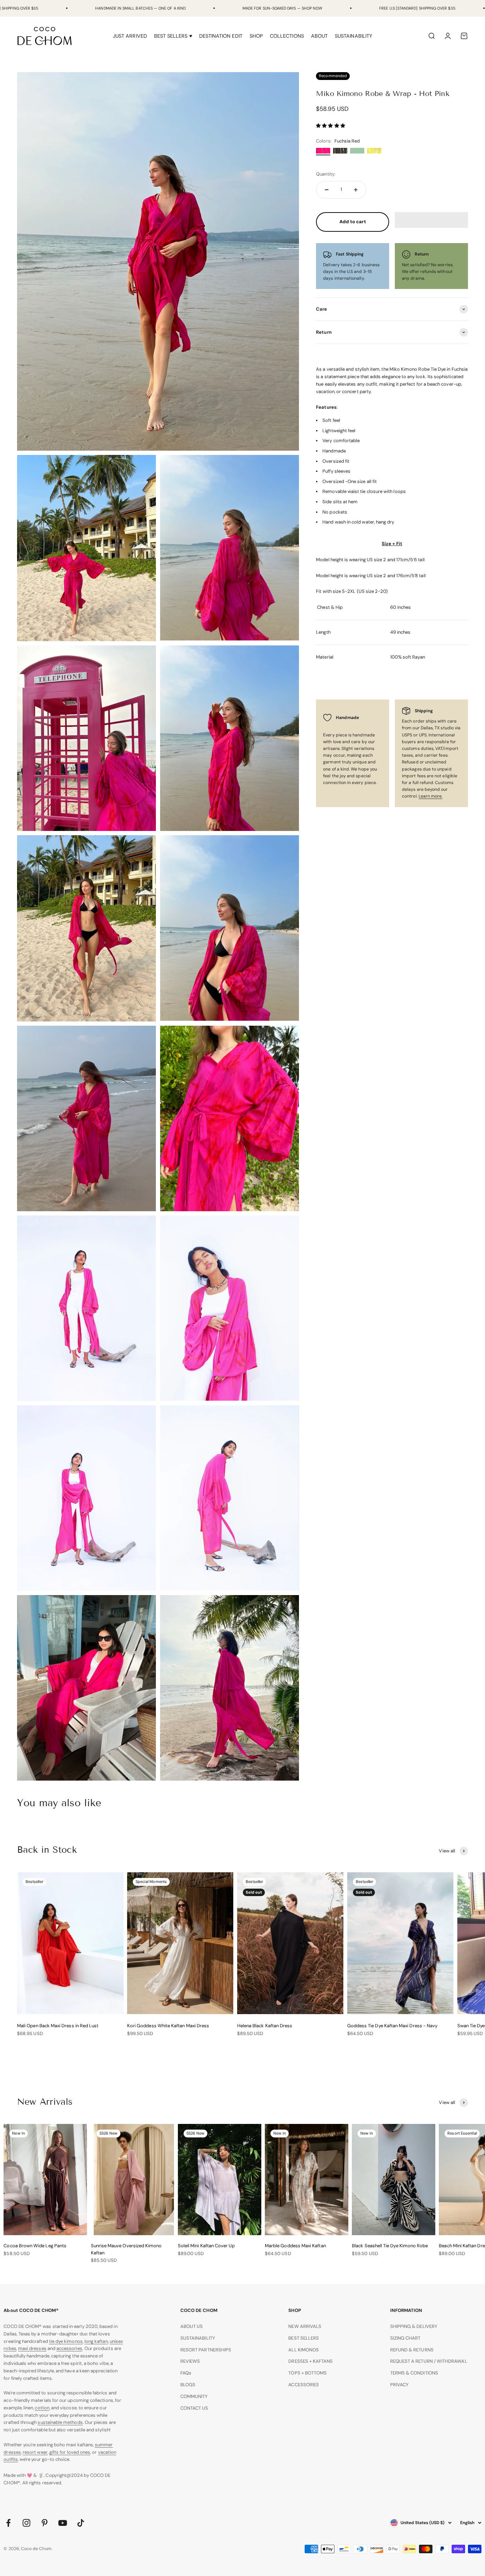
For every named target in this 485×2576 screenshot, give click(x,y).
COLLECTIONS (287, 36)
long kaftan (96, 2341)
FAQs (186, 2373)
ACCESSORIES (304, 2385)
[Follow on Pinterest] (45, 2523)
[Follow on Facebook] (8, 2523)
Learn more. (431, 796)
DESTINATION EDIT (221, 36)
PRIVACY (399, 2385)
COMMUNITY (194, 2396)
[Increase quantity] (356, 190)
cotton (42, 2408)
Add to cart (353, 222)
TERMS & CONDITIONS (414, 2373)
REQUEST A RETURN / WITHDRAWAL (429, 2361)
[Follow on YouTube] (63, 2523)
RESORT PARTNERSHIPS (206, 2350)
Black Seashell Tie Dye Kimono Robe (390, 2246)
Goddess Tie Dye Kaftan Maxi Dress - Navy (393, 2026)
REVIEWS (190, 2361)
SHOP (256, 36)
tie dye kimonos (66, 2341)
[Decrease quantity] (327, 190)
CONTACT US (194, 2408)
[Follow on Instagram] (26, 2523)
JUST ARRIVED (130, 36)
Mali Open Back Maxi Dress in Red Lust (58, 2026)
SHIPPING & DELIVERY (414, 2326)
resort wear (35, 2452)
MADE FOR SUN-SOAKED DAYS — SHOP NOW (282, 8)
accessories (69, 2348)
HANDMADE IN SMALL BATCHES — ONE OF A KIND (140, 8)
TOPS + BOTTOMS (307, 2373)
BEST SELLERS (304, 2338)
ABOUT (319, 36)
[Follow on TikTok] (81, 2523)
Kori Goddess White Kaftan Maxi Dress (168, 2026)
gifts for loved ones (70, 2452)
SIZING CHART (405, 2338)
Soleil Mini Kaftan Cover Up (206, 2246)
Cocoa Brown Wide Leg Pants (35, 2246)
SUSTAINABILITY (353, 36)
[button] (331, 126)
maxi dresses (32, 2348)
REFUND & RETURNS (412, 2350)
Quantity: (326, 174)
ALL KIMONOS (304, 2350)
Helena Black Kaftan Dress (265, 2026)
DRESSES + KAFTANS (310, 2361)
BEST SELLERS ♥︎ (173, 36)
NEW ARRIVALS (305, 2326)
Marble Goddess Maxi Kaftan (295, 2246)
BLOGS (188, 2385)
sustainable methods (60, 2422)
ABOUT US (192, 2326)
